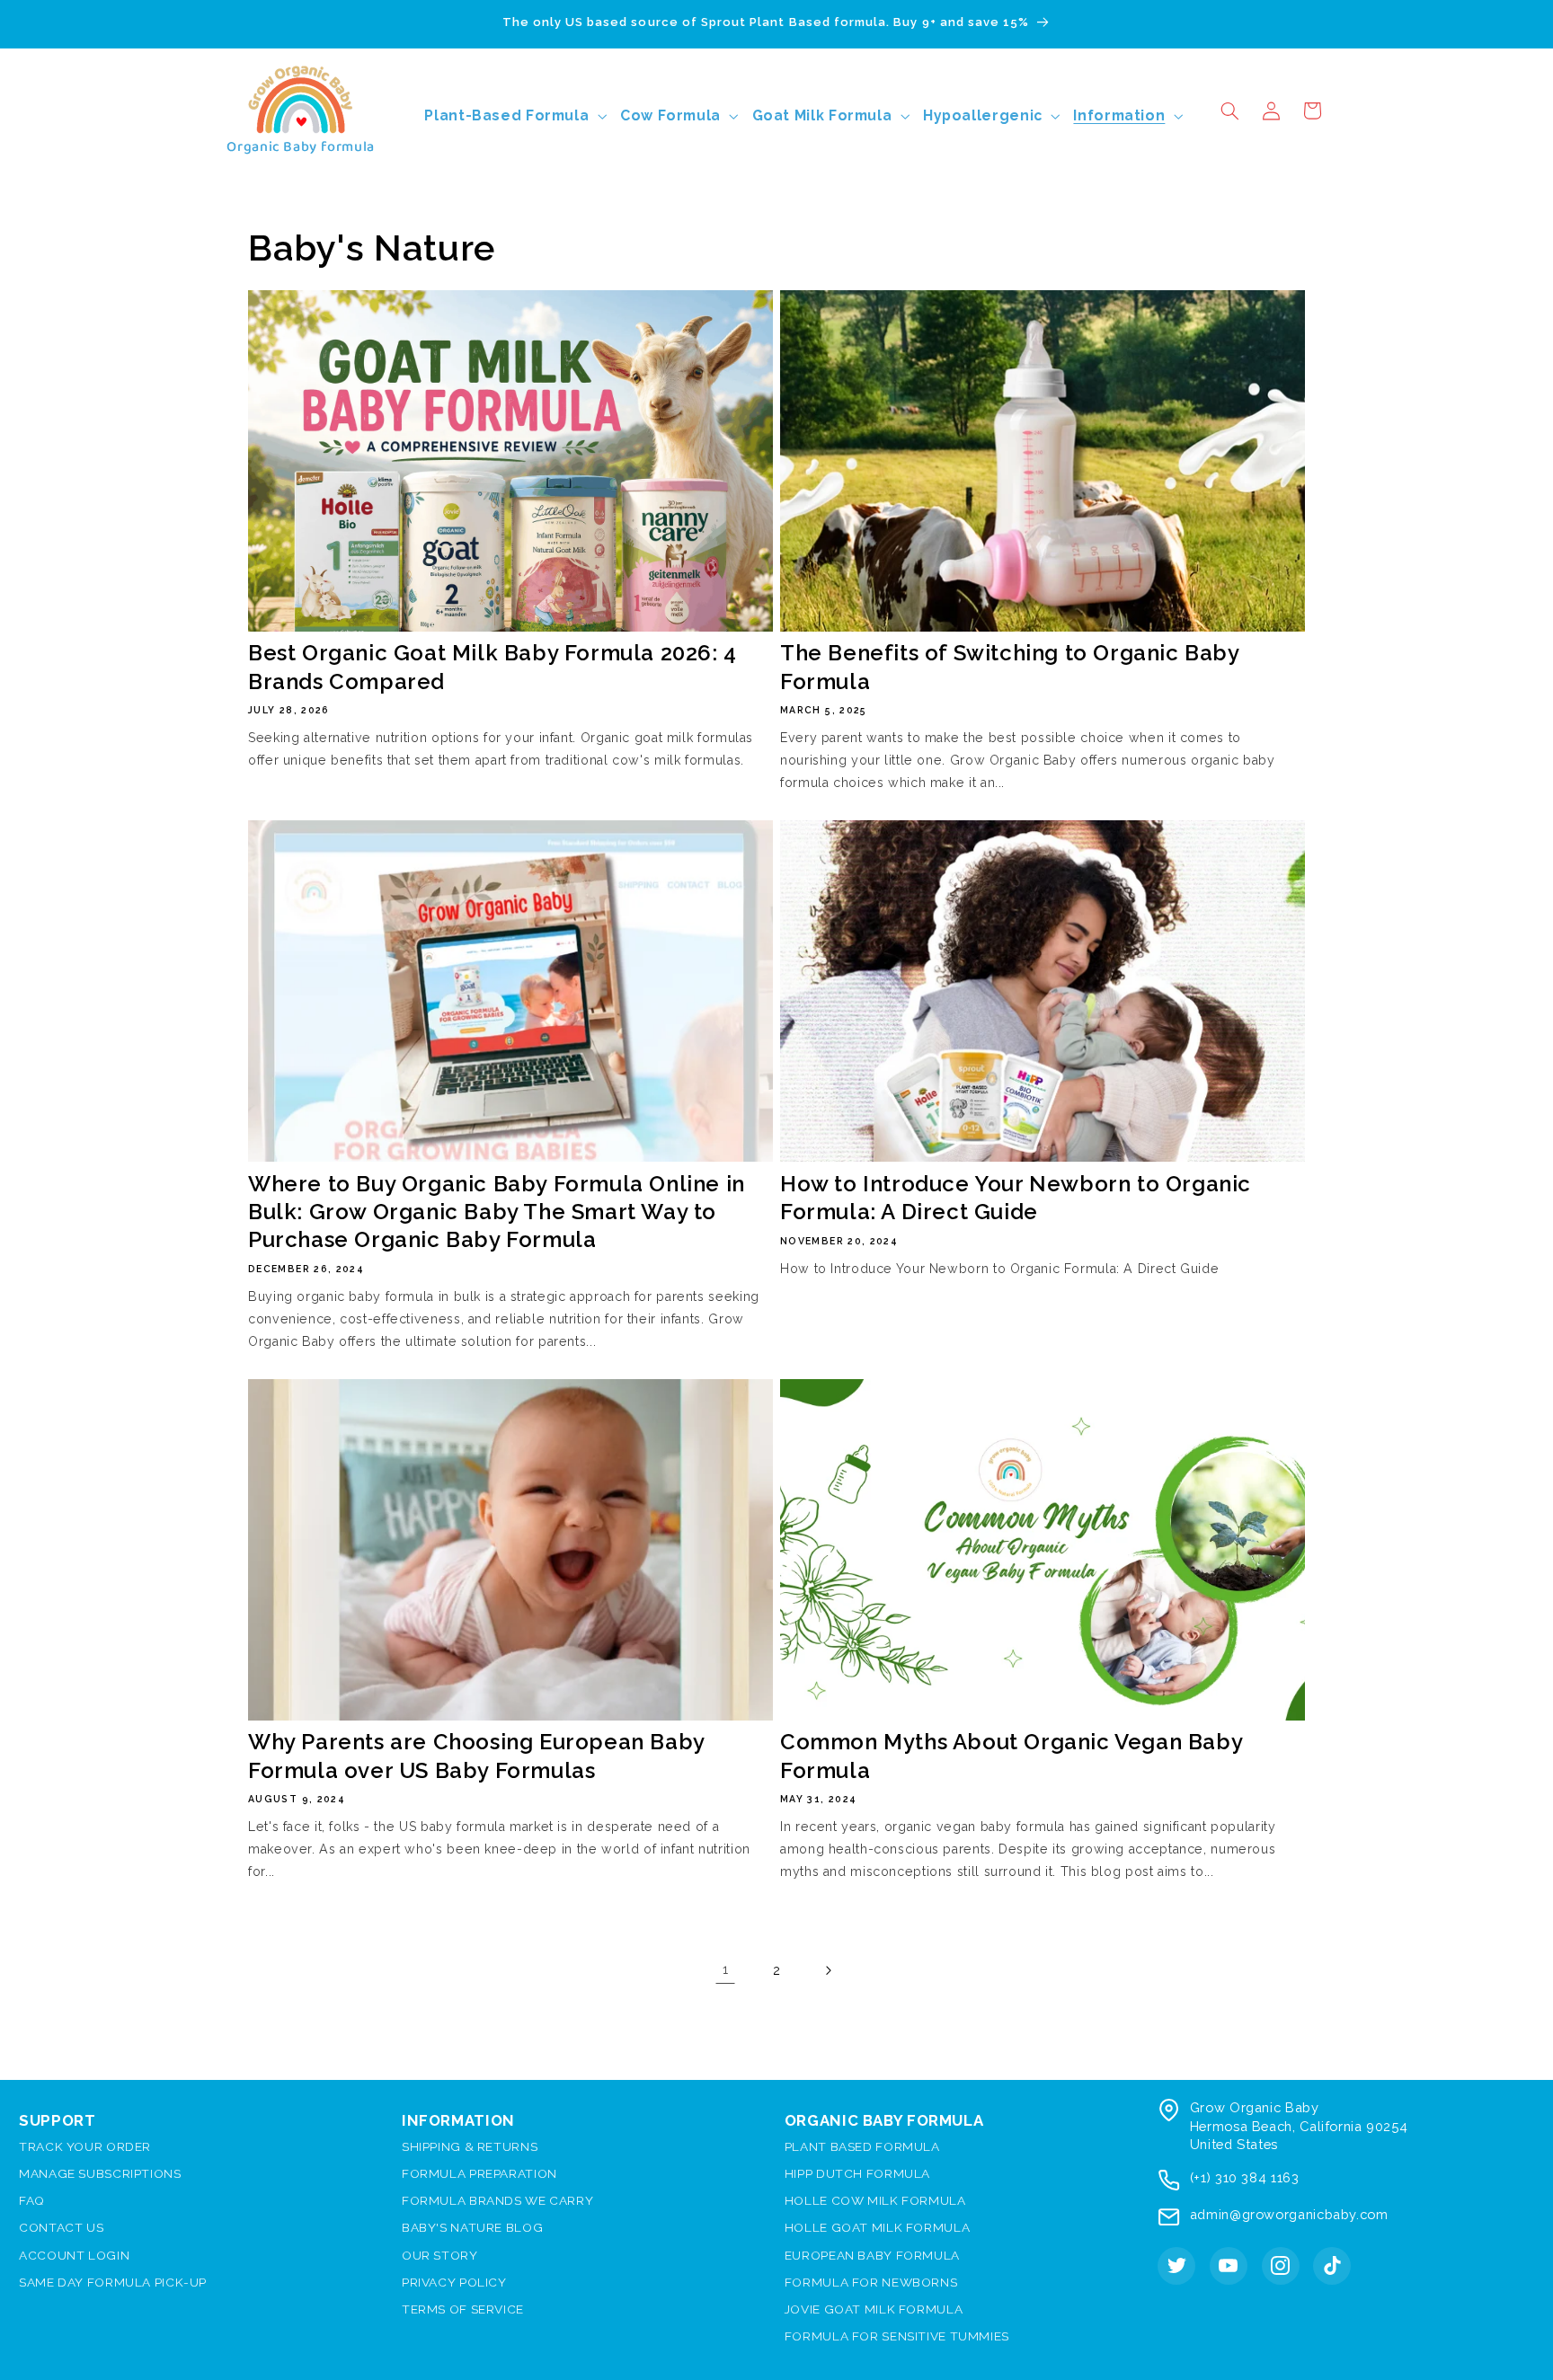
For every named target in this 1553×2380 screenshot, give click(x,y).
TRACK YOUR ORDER (85, 2146)
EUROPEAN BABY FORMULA (872, 2255)
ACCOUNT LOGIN (74, 2255)
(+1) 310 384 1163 (1245, 2177)
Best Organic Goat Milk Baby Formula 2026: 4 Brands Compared (493, 667)
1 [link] (726, 1969)
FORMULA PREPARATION (479, 2173)
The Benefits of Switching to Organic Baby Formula (1010, 667)
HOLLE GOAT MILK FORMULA (878, 2227)
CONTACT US (61, 2227)
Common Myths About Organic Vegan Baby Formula (1011, 1756)
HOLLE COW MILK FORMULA (875, 2200)
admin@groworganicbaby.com (1289, 2214)
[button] (1229, 111)
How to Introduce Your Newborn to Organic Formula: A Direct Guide (1016, 1198)
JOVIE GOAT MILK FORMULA (874, 2309)
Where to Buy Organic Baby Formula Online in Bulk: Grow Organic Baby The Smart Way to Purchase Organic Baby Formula (497, 1212)
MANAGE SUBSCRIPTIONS (100, 2173)
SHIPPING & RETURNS (470, 2146)
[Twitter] (1176, 2266)
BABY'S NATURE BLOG (472, 2227)
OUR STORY (440, 2255)
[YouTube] (1229, 2266)
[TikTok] (1332, 2266)
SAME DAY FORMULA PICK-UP (113, 2282)
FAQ (32, 2200)
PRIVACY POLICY (454, 2282)
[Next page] (828, 1970)
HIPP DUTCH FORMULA (857, 2173)
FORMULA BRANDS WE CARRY (498, 2200)
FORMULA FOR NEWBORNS (871, 2282)
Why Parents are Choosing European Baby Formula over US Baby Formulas (476, 1756)
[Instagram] (1281, 2266)
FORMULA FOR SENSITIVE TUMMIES (897, 2336)
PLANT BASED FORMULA (862, 2146)
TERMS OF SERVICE (463, 2309)
